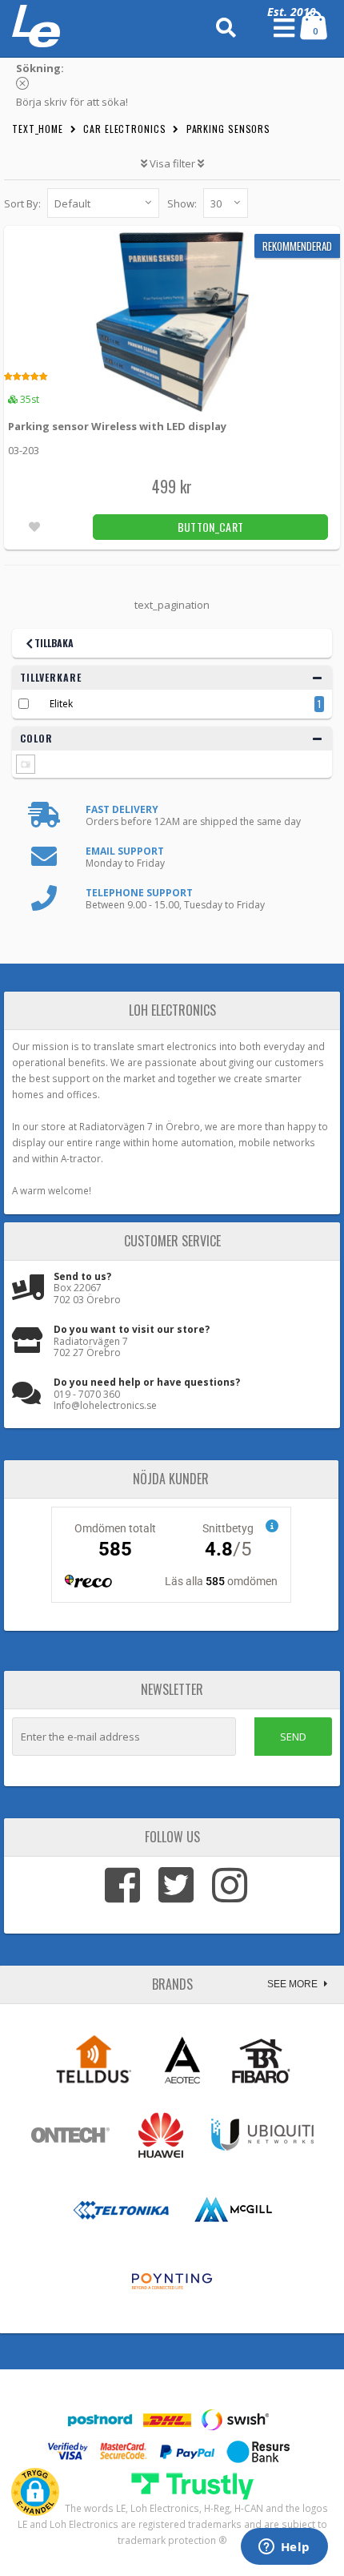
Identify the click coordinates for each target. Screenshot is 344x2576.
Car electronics (125, 129)
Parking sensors (229, 129)
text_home (38, 129)
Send (293, 1737)
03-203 (24, 450)
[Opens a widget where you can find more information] (284, 2548)
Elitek (61, 704)
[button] (35, 2492)
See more (294, 1984)
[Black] (26, 764)
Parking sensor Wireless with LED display (117, 426)
